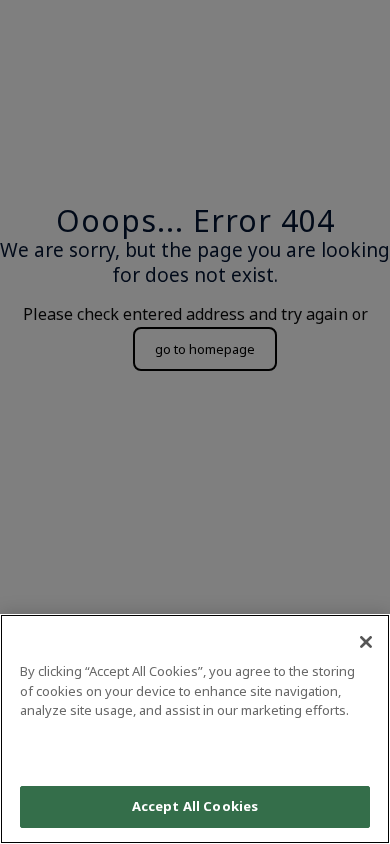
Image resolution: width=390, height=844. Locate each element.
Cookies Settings (195, 750)
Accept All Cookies (195, 806)
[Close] (366, 642)
